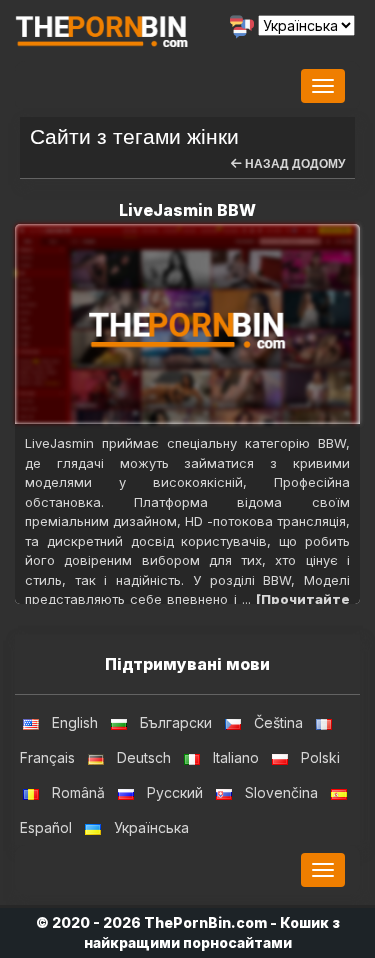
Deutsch (144, 757)
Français (47, 757)
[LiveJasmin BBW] (187, 324)
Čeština (278, 722)
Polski (320, 757)
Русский (175, 792)
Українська (151, 827)
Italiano (236, 757)
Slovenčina (281, 792)
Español (46, 827)
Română (78, 792)
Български (176, 722)
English (75, 722)
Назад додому (293, 164)
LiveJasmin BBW (187, 210)
